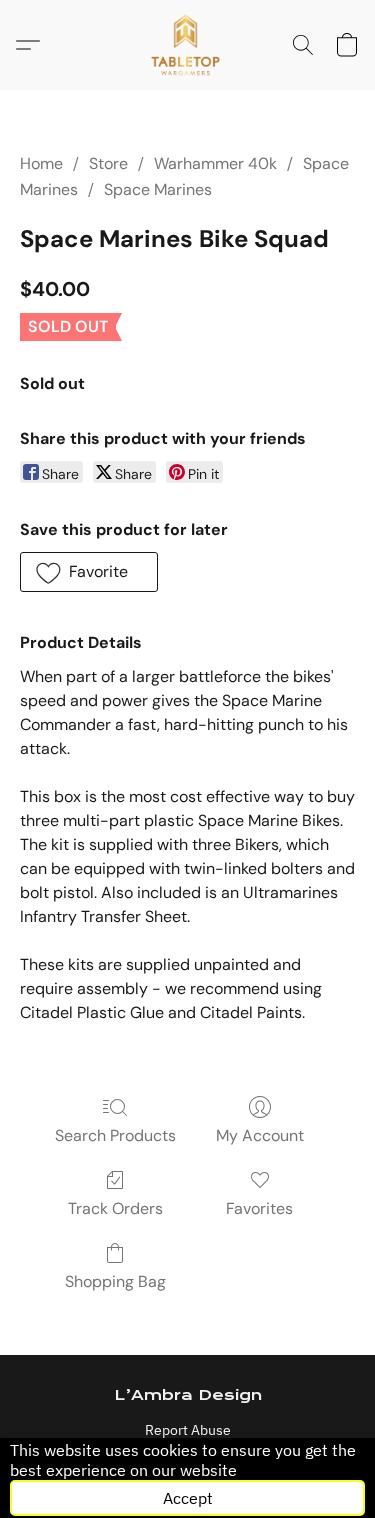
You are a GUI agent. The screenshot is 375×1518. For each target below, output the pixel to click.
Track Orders (115, 1208)
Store (108, 163)
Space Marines (158, 189)
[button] (187, 45)
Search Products (115, 1135)
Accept (188, 1498)
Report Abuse (188, 1430)
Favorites (259, 1208)
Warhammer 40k (215, 163)
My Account (260, 1135)
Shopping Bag (115, 1281)
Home (41, 163)
